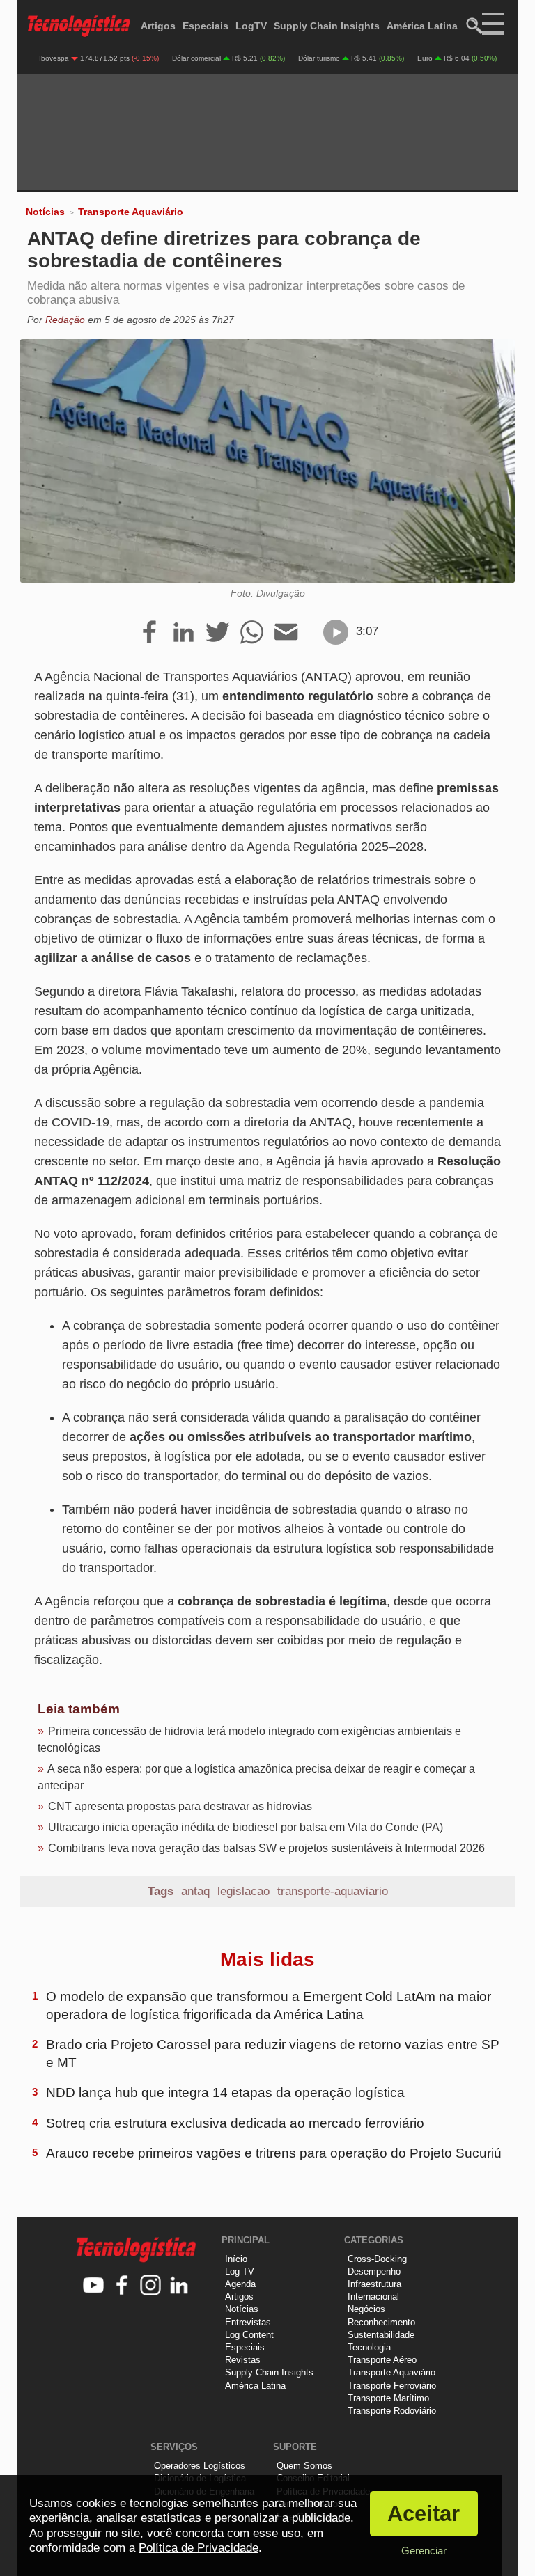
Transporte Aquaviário (131, 212)
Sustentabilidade (381, 2335)
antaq (195, 1891)
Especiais (206, 26)
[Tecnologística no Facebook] (122, 2286)
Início (236, 2259)
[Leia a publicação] (336, 632)
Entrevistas (248, 2322)
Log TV (240, 2271)
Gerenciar (424, 2551)
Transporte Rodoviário (392, 2411)
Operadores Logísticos (200, 2466)
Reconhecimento (381, 2322)
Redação (65, 320)
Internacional (373, 2296)
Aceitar (424, 2514)
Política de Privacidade (199, 2548)
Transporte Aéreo (382, 2360)
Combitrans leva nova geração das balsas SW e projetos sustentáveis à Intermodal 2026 (266, 1848)
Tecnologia (369, 2347)
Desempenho (374, 2271)
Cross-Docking (377, 2259)
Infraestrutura (374, 2284)
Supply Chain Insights (327, 26)
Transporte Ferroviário (392, 2386)
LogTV (251, 26)
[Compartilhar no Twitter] (218, 633)
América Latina (422, 26)
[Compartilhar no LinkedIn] (184, 633)
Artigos (158, 26)
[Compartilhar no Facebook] (149, 633)
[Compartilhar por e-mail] (286, 633)
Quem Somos (304, 2466)
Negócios (366, 2309)
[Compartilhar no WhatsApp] (252, 633)
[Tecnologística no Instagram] (151, 2286)
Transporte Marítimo (388, 2398)
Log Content (249, 2335)
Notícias (45, 212)
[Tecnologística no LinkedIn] (179, 2286)
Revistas (243, 2360)
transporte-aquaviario (333, 1891)
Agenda (240, 2284)
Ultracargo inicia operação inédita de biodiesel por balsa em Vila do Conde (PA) (246, 1827)
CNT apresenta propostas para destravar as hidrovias (180, 1806)
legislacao (243, 1891)
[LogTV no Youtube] (94, 2286)
